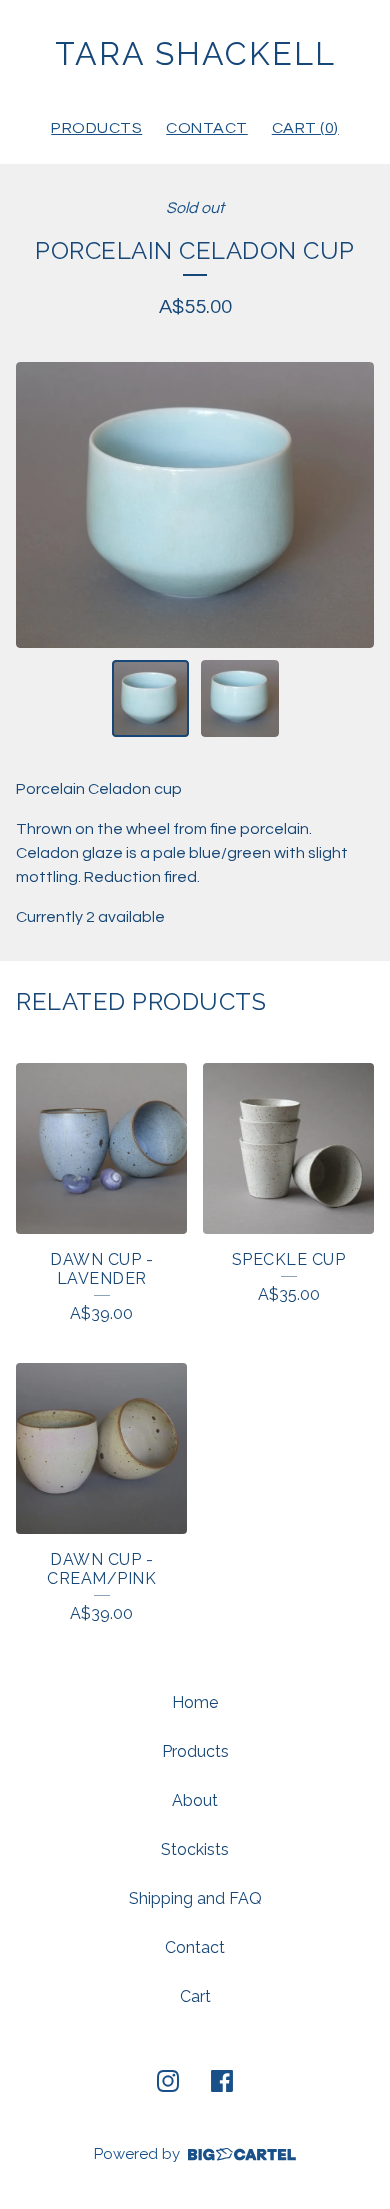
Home (195, 1702)
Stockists (195, 1849)
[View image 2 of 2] (240, 699)
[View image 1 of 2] (151, 699)
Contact (207, 128)
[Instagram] (168, 2081)
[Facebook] (222, 2081)
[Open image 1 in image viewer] (195, 505)
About (195, 1800)
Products (96, 128)
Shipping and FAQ (195, 1898)
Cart (195, 1996)
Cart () (305, 128)
